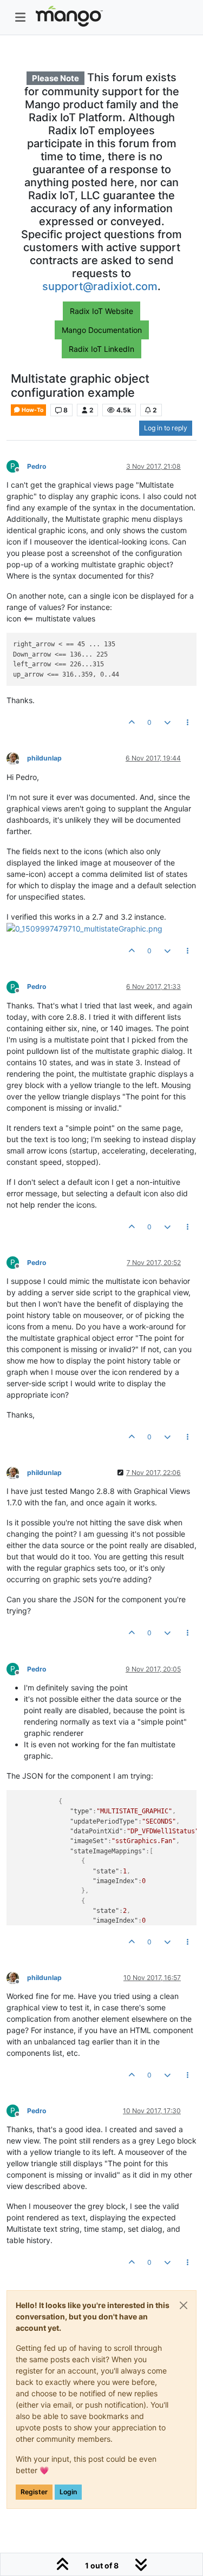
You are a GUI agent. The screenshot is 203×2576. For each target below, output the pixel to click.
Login (68, 2492)
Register (34, 2492)
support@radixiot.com (100, 286)
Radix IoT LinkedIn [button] (101, 349)
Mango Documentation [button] (102, 330)
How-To (32, 410)
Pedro (37, 466)
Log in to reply (166, 428)
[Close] (184, 2305)
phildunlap (44, 758)
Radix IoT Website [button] (101, 311)
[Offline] (17, 758)
